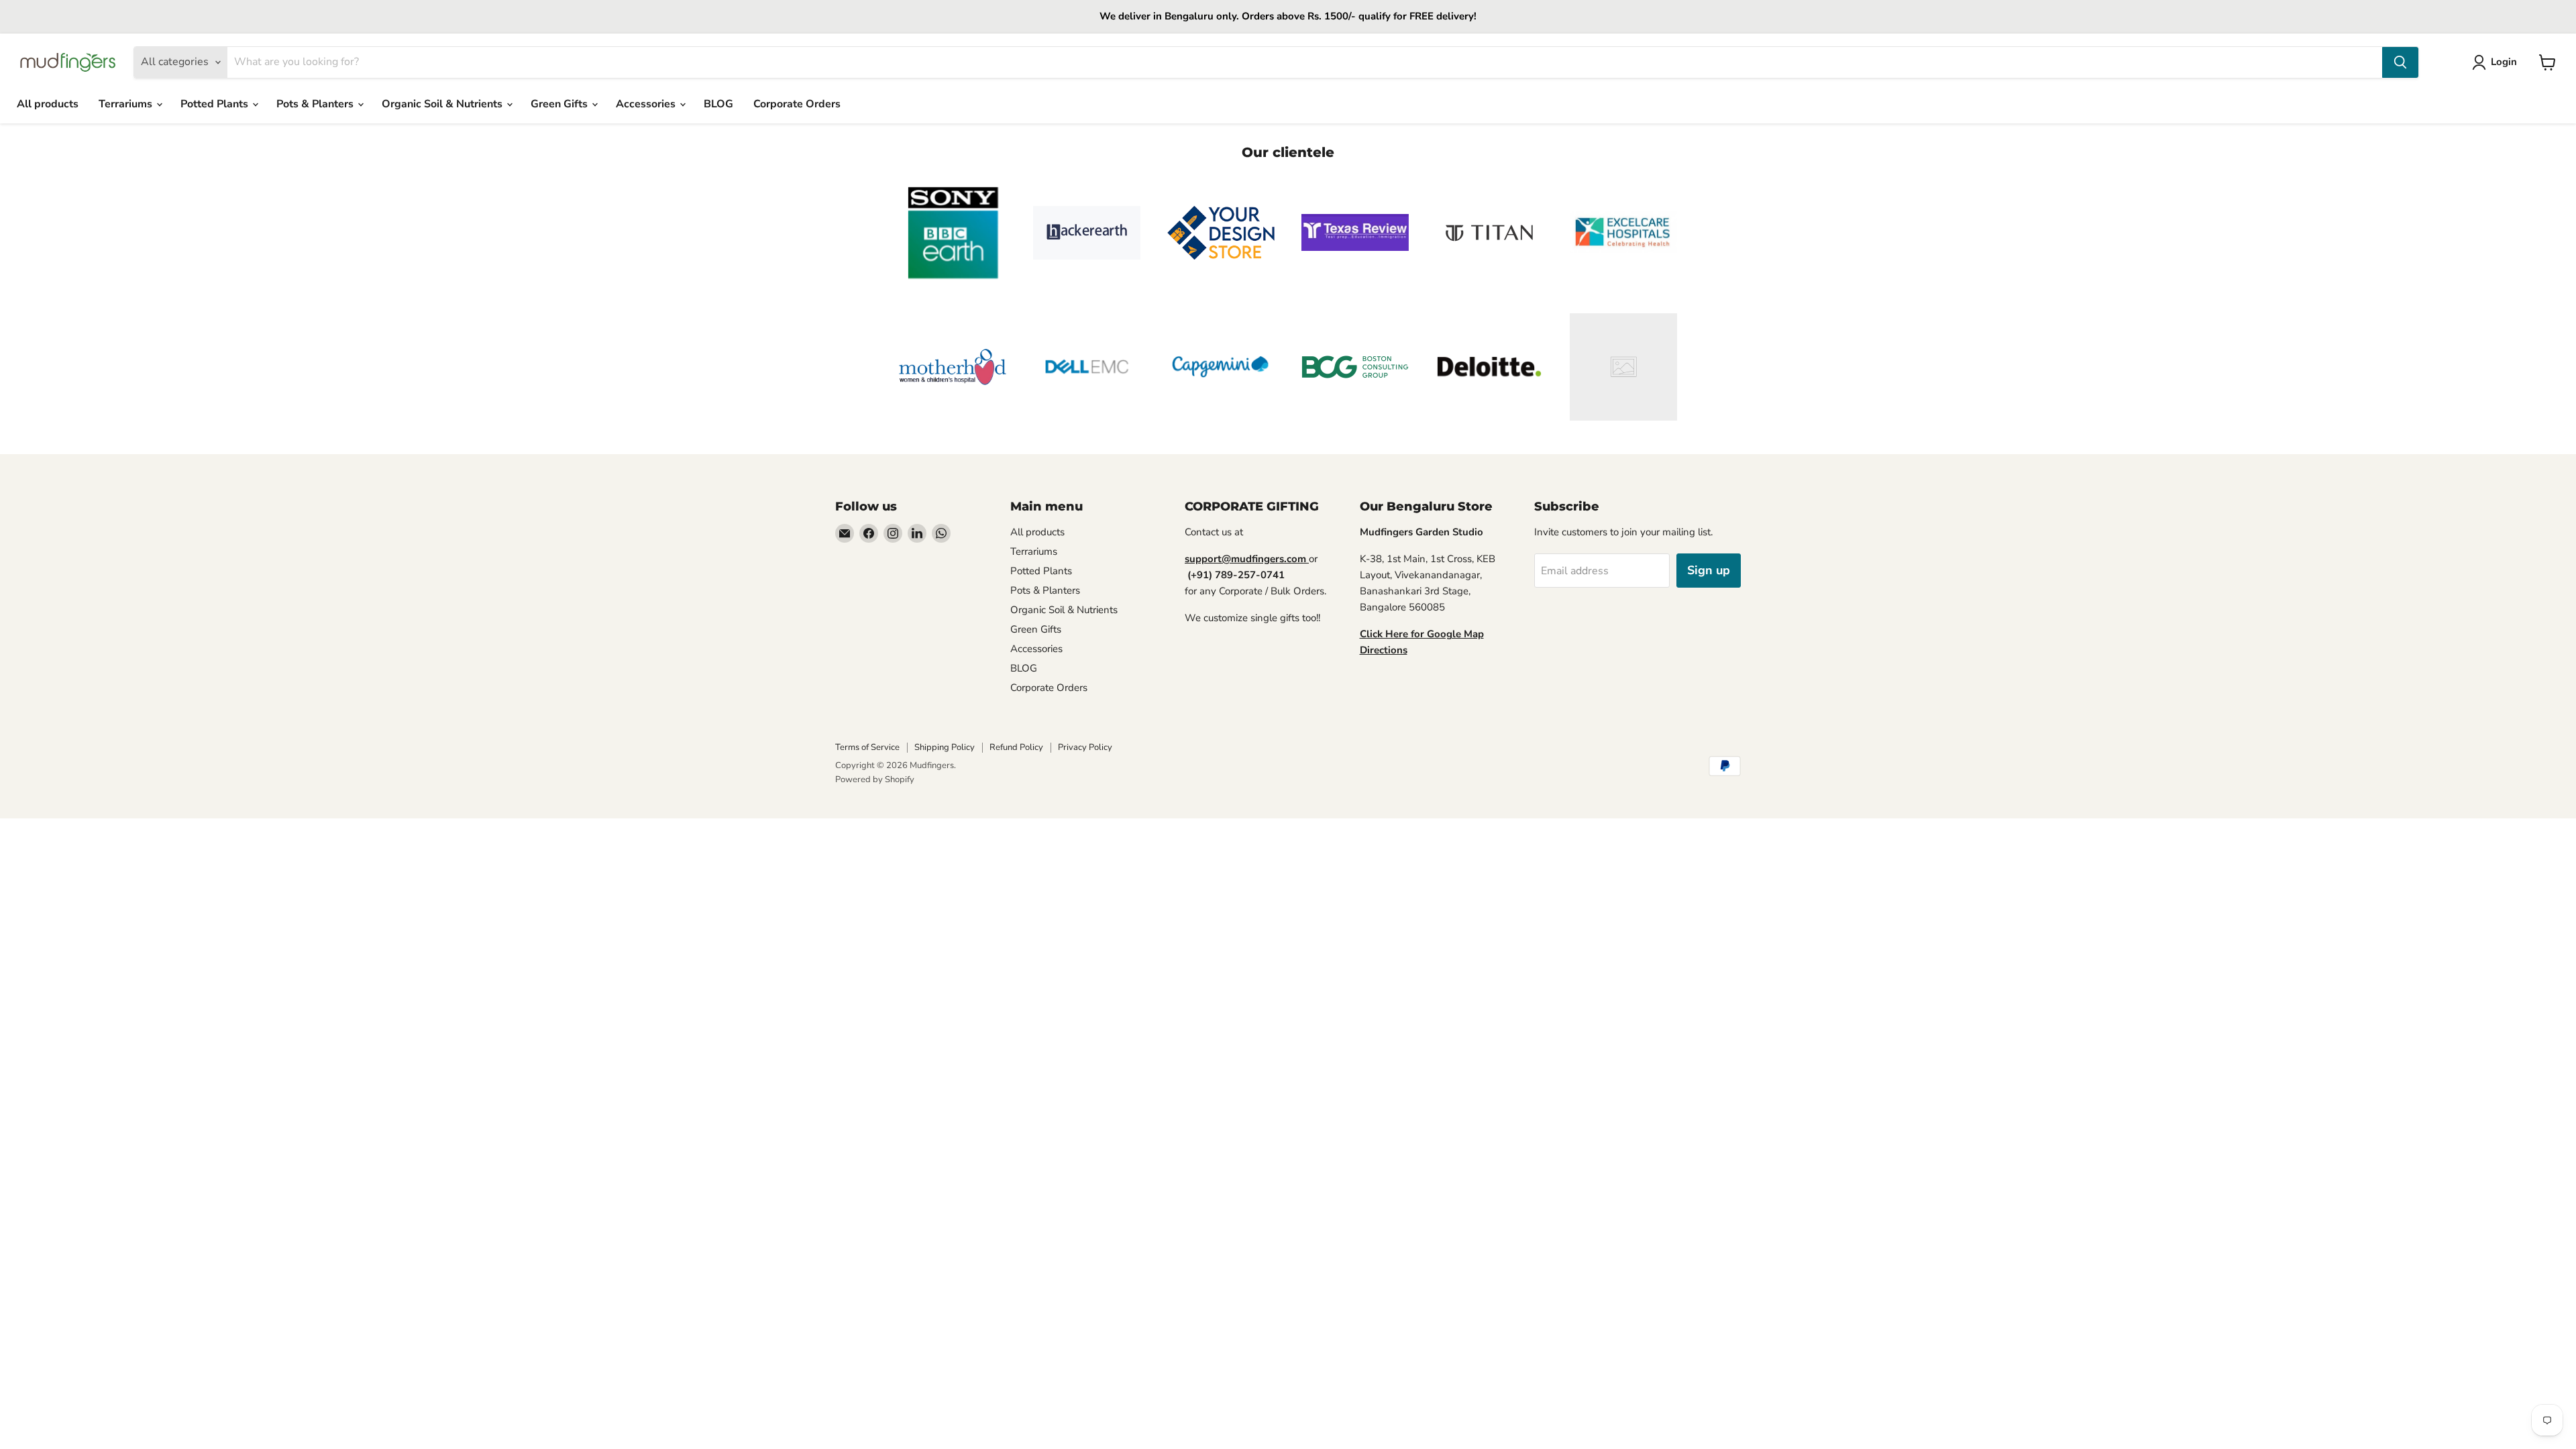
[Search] (2400, 62)
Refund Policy (1016, 747)
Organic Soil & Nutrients (443, 104)
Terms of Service (867, 747)
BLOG (718, 104)
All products (48, 104)
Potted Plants (216, 104)
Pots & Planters (316, 104)
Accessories (647, 104)
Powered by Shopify (875, 780)
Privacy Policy (1085, 747)
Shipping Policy (945, 747)
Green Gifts (560, 104)
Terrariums (127, 104)
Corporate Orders (797, 104)
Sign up (1709, 570)
